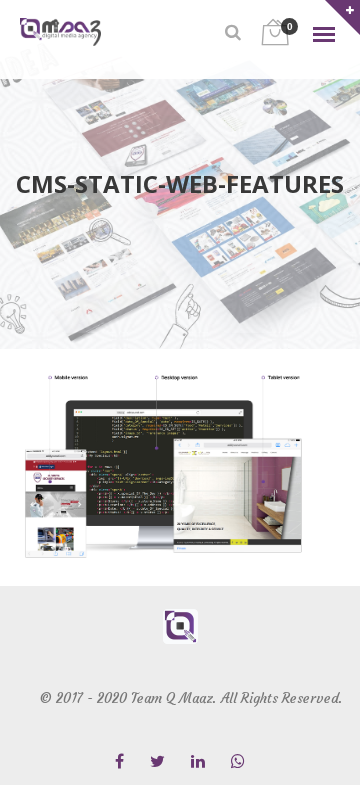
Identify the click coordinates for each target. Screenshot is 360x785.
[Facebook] (119, 762)
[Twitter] (157, 762)
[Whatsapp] (238, 762)
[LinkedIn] (198, 762)
